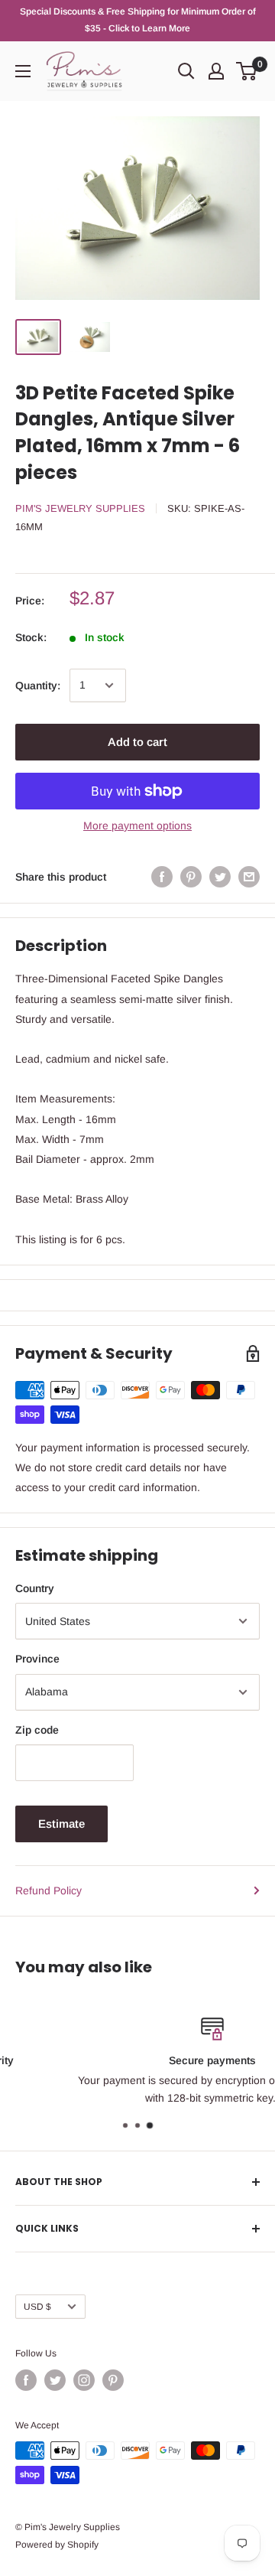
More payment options (137, 826)
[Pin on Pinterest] (191, 877)
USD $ (37, 2307)
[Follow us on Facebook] (26, 2380)
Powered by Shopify (57, 2545)
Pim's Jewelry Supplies (80, 508)
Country (35, 1588)
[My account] (216, 71)
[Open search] (186, 71)
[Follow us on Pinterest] (113, 2380)
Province (37, 1659)
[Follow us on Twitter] (55, 2380)
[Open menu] (23, 71)
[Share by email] (249, 877)
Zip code (37, 1730)
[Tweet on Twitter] (220, 877)
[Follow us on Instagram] (84, 2380)
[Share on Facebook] (162, 877)
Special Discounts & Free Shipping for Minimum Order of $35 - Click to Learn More (138, 20)
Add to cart (137, 742)
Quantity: (38, 686)
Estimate (61, 1824)
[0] (247, 71)
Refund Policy (49, 1890)
